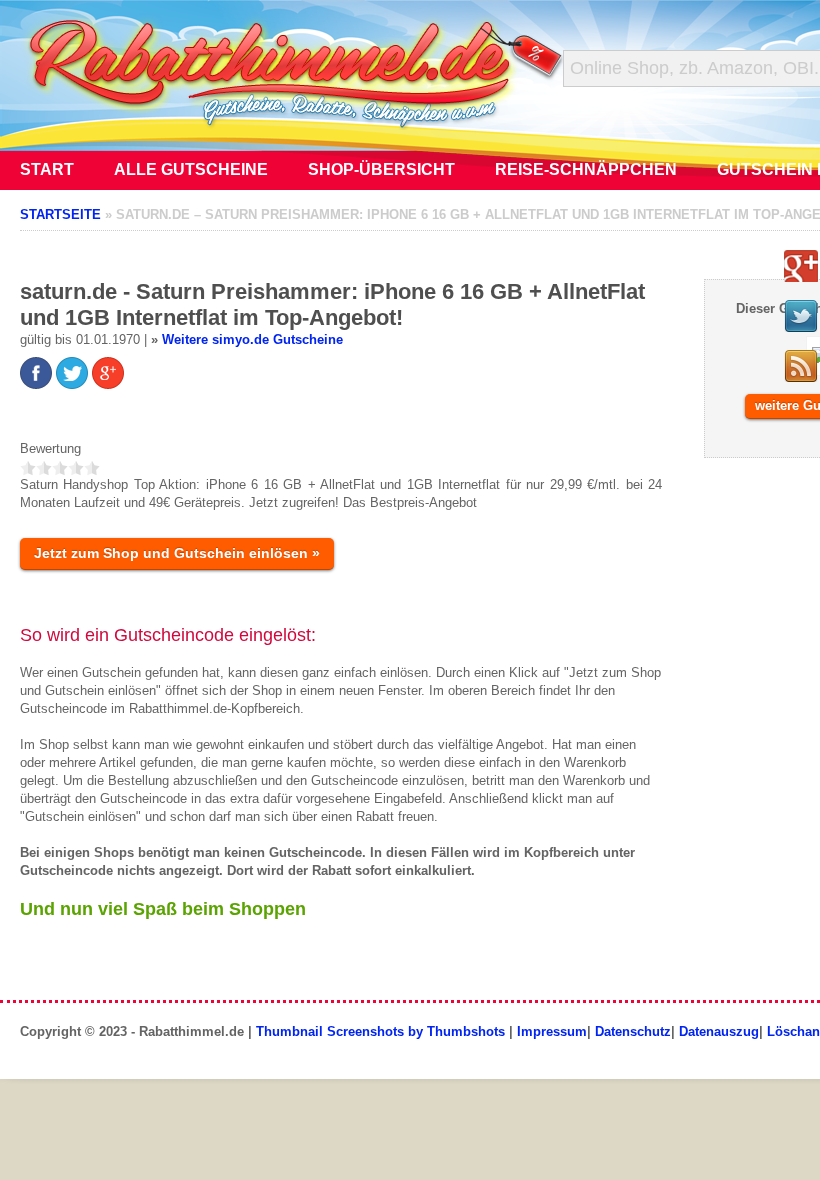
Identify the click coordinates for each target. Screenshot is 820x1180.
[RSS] (801, 366)
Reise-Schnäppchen (586, 169)
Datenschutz (633, 1031)
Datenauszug (719, 1031)
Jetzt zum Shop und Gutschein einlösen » (177, 553)
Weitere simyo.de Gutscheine (252, 339)
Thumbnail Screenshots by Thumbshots (380, 1031)
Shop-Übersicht (381, 169)
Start (47, 169)
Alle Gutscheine (191, 169)
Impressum (552, 1031)
